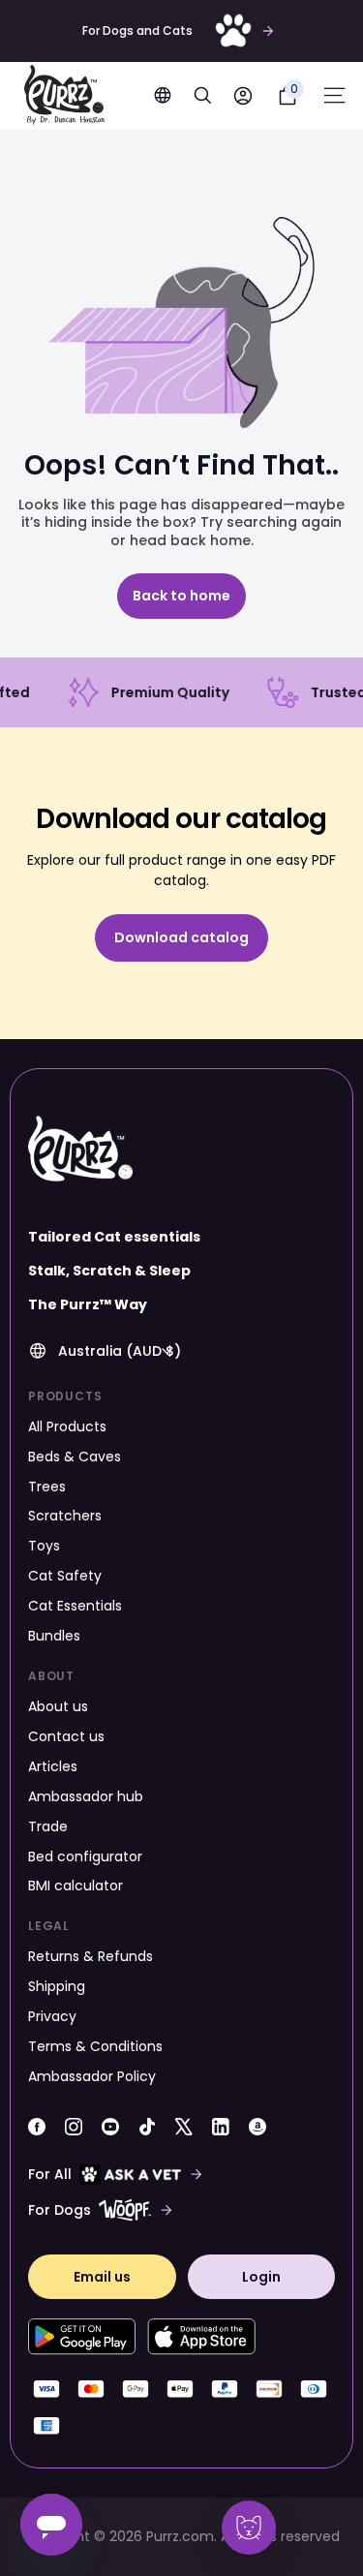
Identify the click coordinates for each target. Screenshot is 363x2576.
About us (58, 1706)
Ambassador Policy (92, 2076)
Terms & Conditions (95, 2046)
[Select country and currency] (163, 95)
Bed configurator (85, 1856)
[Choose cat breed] (249, 2528)
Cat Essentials (75, 1606)
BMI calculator (76, 1886)
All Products (67, 1426)
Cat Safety (65, 1576)
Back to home (181, 596)
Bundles (54, 1636)
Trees (47, 1487)
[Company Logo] (64, 96)
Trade (48, 1826)
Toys (44, 1546)
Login (261, 2277)
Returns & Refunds (91, 1956)
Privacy (52, 2016)
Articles (53, 1766)
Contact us (66, 1736)
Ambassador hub (86, 1796)
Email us (102, 2277)
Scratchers (65, 1516)
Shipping (57, 1986)
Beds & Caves (75, 1457)
